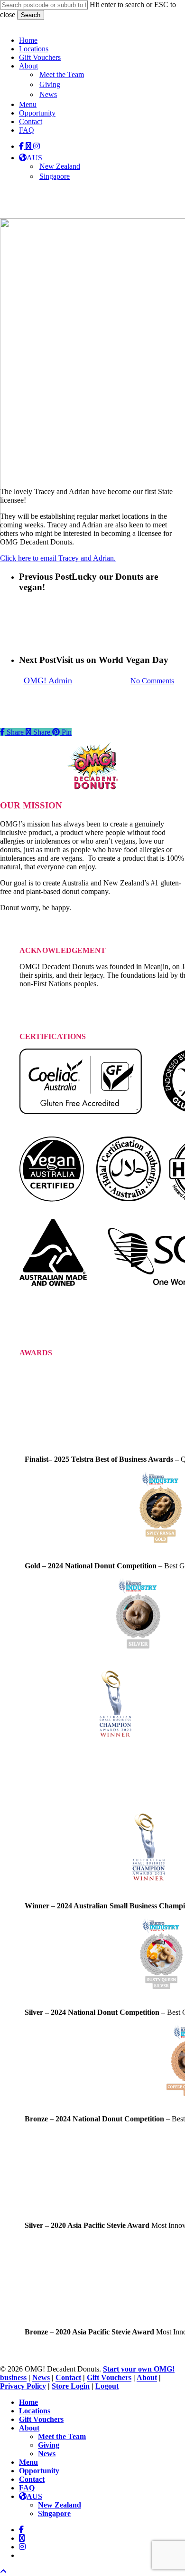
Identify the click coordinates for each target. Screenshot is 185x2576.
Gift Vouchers (109, 2377)
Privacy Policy (23, 2386)
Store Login (71, 2386)
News (41, 2377)
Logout (107, 2386)
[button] (3, 2571)
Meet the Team (62, 2436)
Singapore (54, 2513)
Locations (35, 2411)
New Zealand (60, 2505)
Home (28, 2402)
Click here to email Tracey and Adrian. (58, 558)
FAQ (27, 2488)
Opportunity (39, 2471)
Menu (28, 2462)
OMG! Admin (48, 680)
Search (31, 15)
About (147, 2377)
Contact (68, 2377)
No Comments (152, 681)
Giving (49, 2445)
